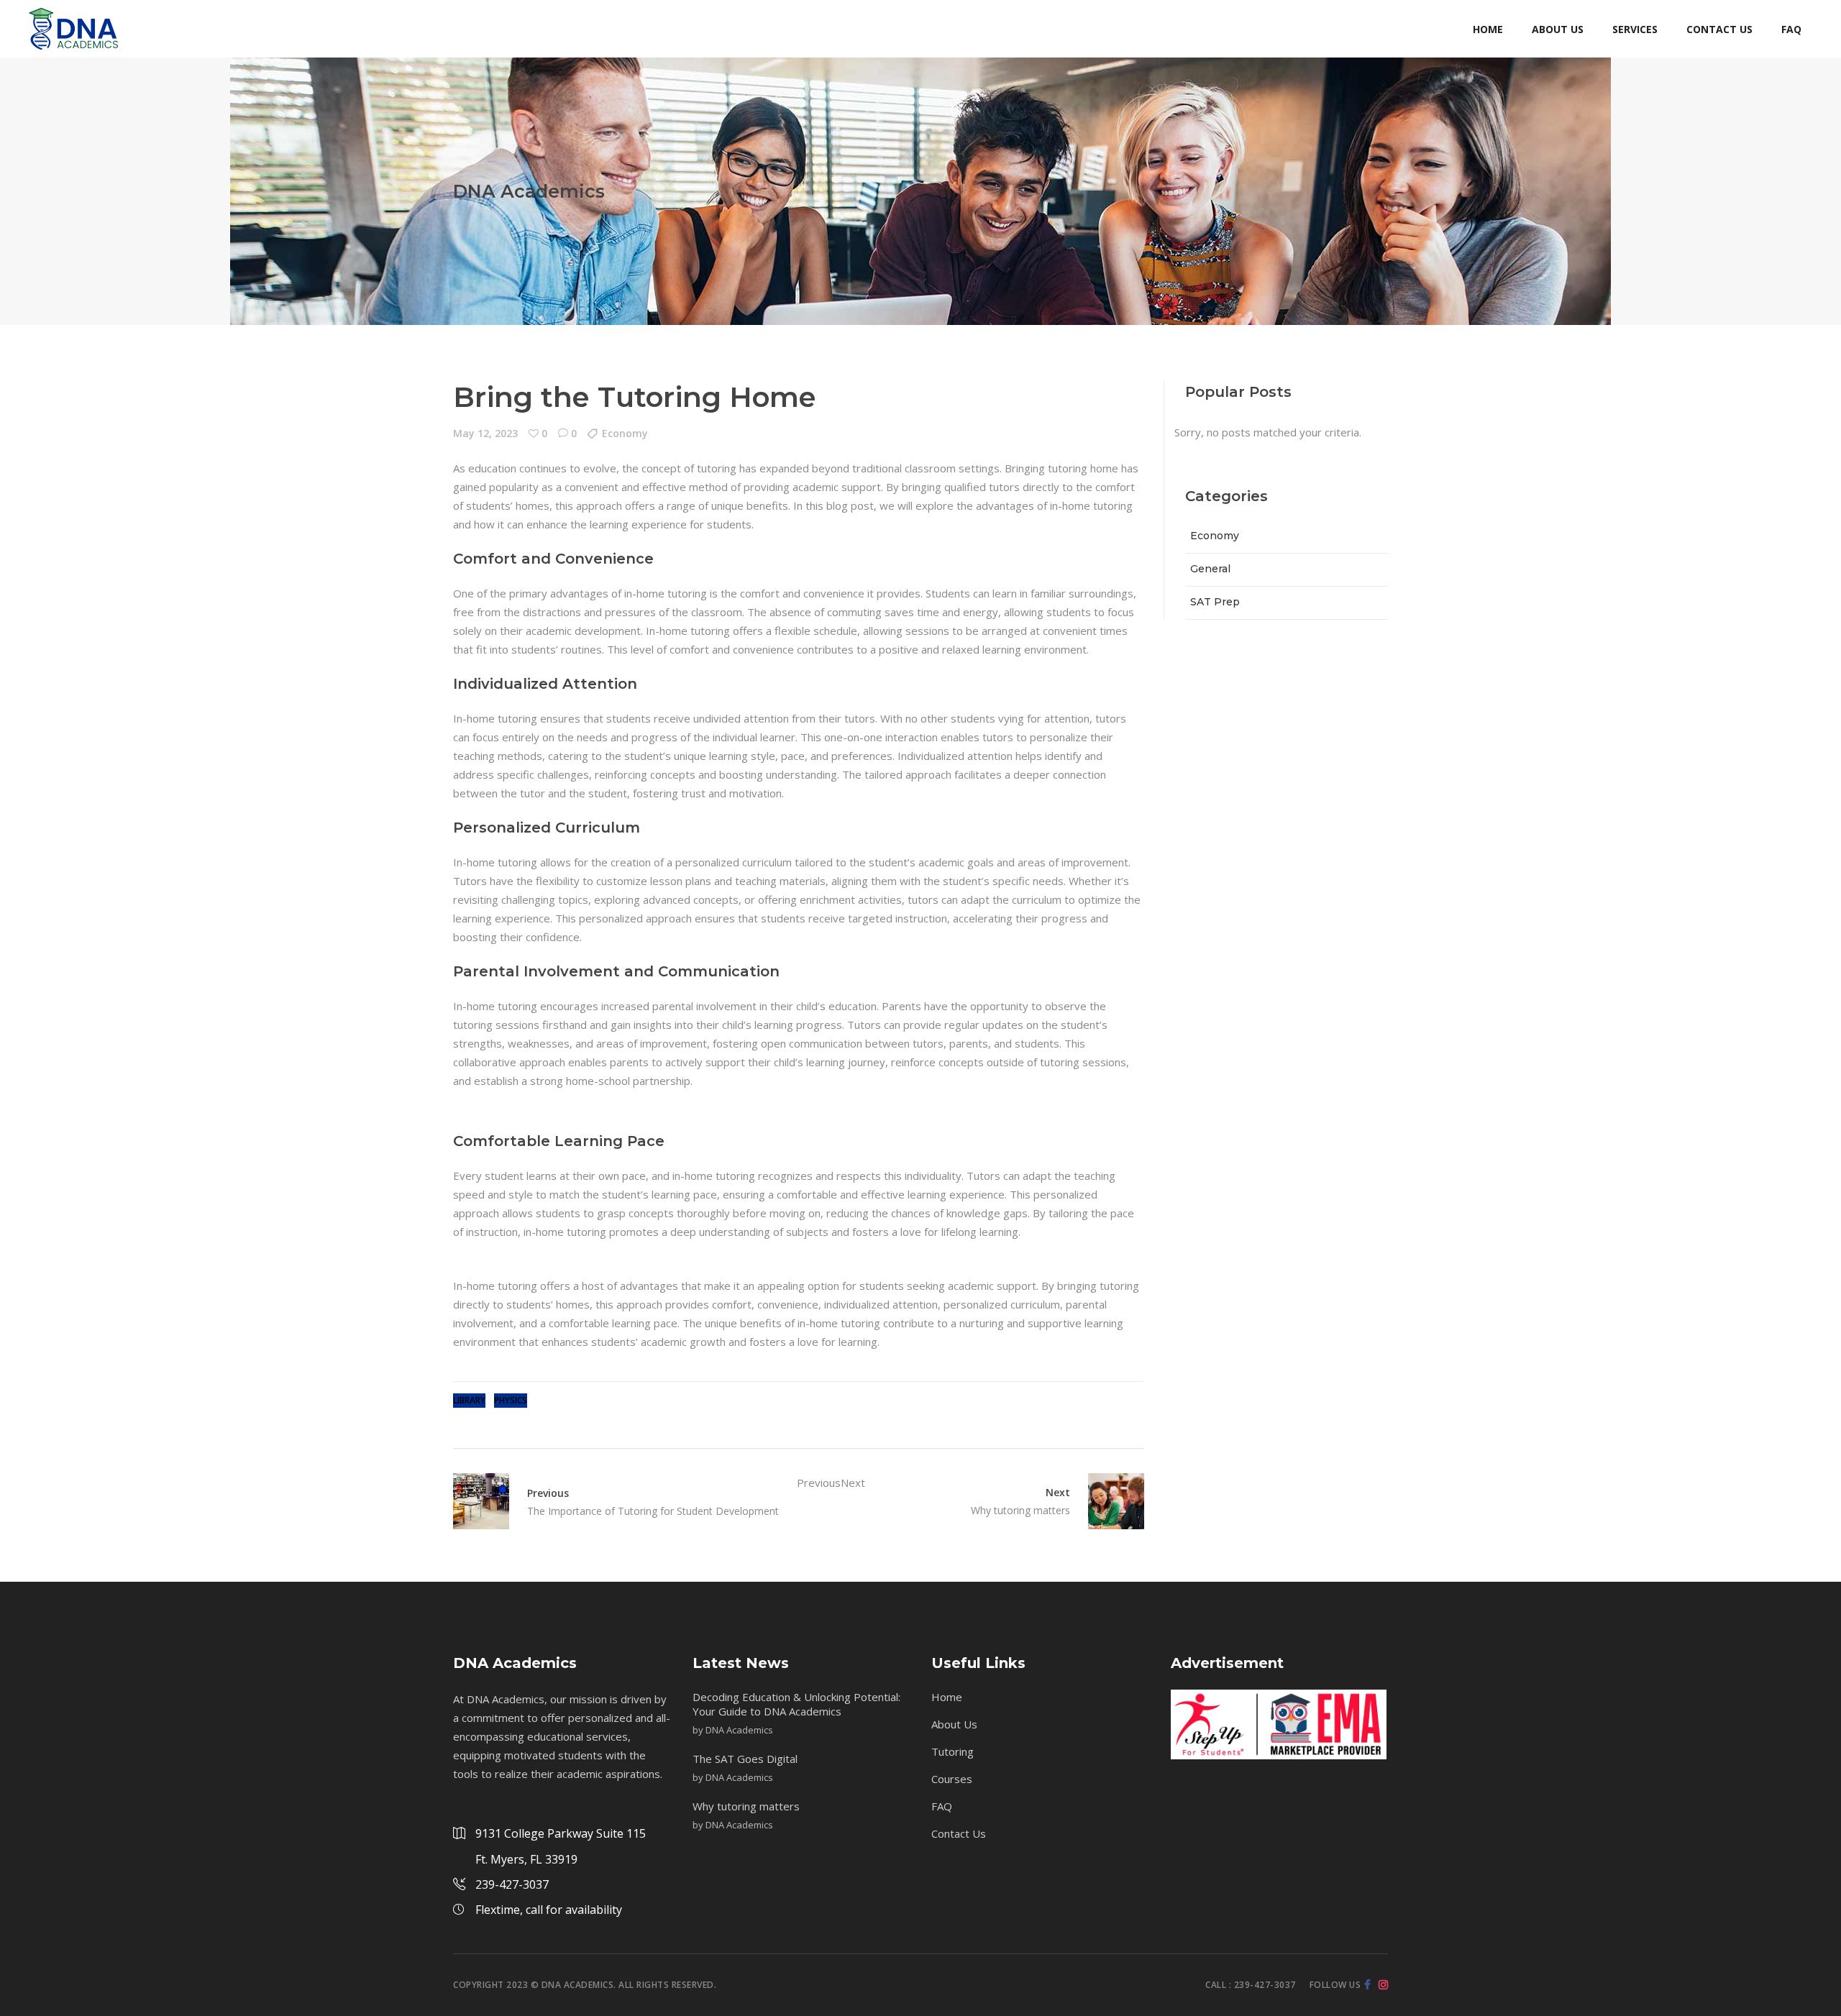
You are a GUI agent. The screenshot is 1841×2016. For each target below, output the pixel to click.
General (1210, 569)
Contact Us (959, 1833)
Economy (625, 433)
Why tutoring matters (746, 1806)
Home (947, 1697)
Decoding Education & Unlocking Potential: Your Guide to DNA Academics (796, 1704)
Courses (952, 1779)
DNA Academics (739, 1730)
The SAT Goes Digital (745, 1759)
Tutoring (953, 1751)
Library (469, 1400)
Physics (511, 1400)
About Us (954, 1724)
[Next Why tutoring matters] (1107, 1501)
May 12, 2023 (485, 433)
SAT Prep (1215, 602)
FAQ (942, 1806)
